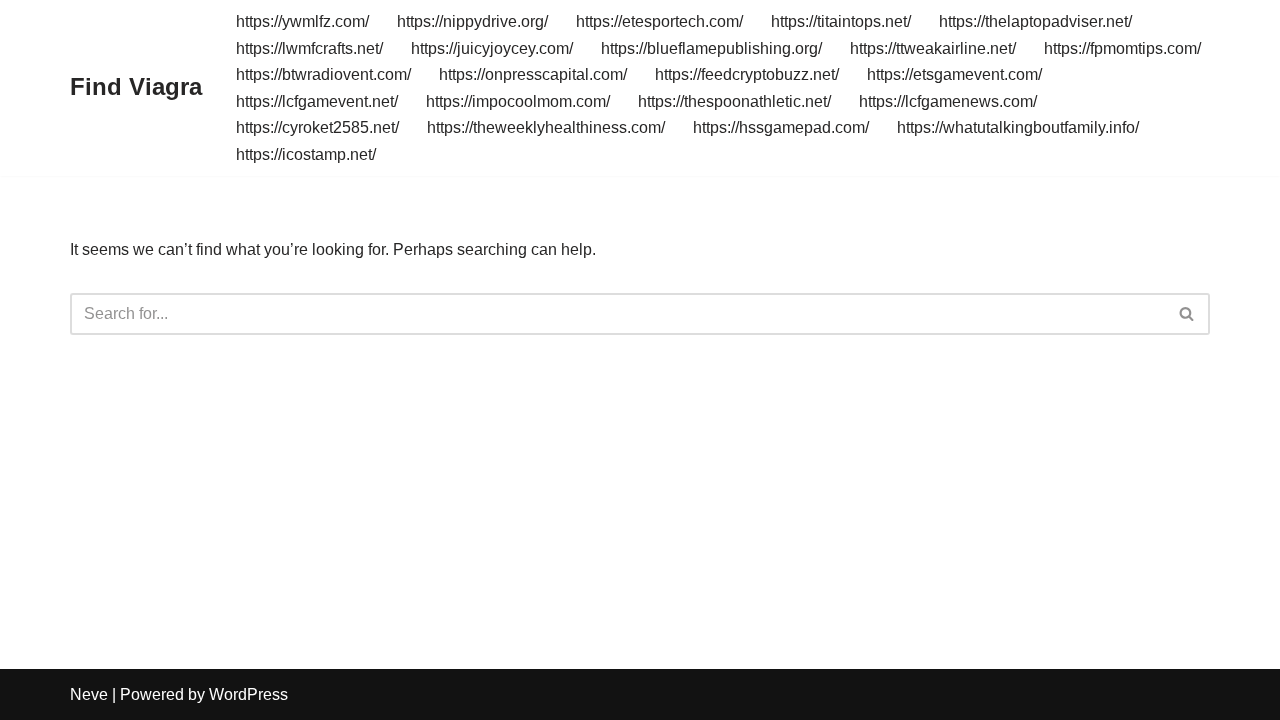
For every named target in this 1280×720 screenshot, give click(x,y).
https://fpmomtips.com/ (1122, 48)
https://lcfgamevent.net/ (317, 101)
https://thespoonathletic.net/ (734, 101)
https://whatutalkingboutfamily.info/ (1018, 127)
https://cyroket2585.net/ (317, 127)
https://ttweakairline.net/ (933, 48)
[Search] (1187, 314)
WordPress (248, 694)
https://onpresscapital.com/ (533, 74)
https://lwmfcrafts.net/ (309, 48)
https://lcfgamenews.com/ (948, 101)
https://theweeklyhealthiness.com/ (546, 127)
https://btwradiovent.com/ (323, 74)
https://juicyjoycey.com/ (492, 48)
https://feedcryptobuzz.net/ (747, 74)
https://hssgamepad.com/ (781, 127)
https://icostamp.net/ (306, 154)
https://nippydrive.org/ (472, 21)
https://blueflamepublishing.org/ (711, 48)
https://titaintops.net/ (841, 21)
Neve (89, 694)
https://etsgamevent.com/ (954, 74)
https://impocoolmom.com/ (518, 101)
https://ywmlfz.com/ (302, 21)
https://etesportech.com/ (659, 21)
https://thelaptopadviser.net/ (1035, 21)
